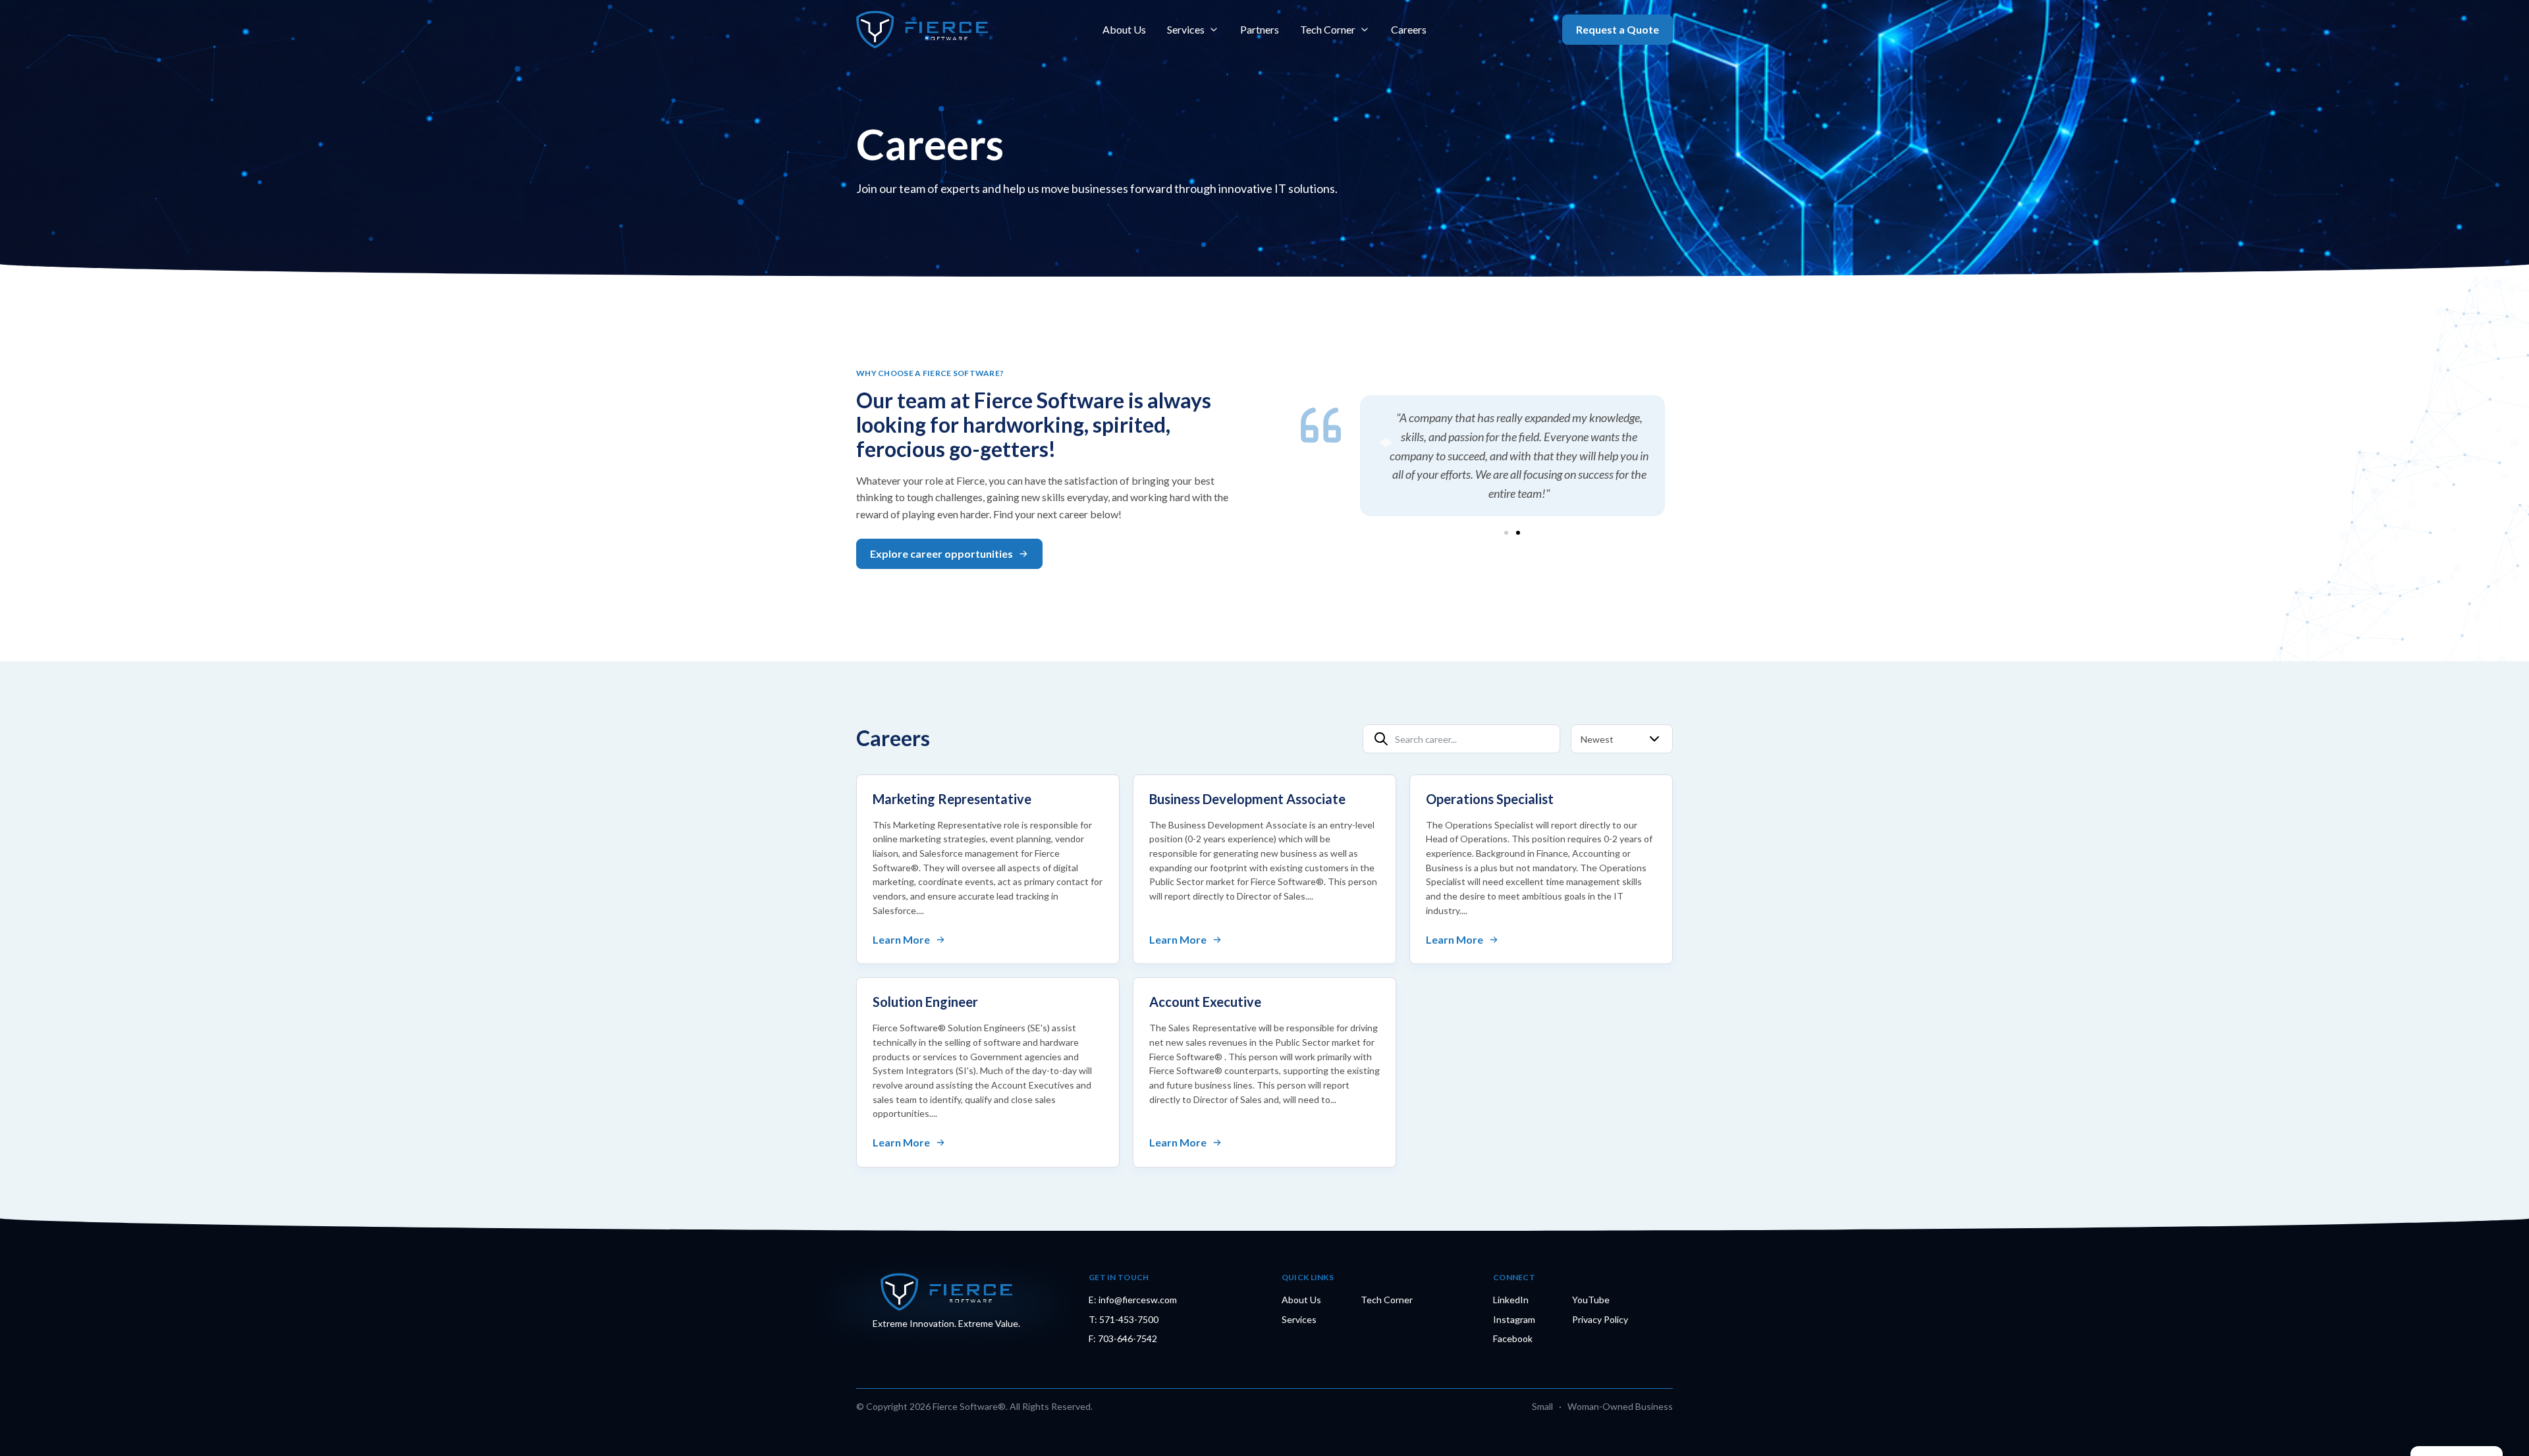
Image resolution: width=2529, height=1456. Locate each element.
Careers (1409, 29)
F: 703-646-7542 (1123, 1338)
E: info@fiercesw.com (1133, 1300)
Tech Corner (1328, 29)
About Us (1124, 29)
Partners (1260, 29)
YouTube (1591, 1300)
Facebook (1513, 1338)
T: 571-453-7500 (1124, 1319)
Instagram (1514, 1319)
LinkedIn (1511, 1300)
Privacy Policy (1600, 1319)
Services (1186, 29)
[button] (1506, 533)
